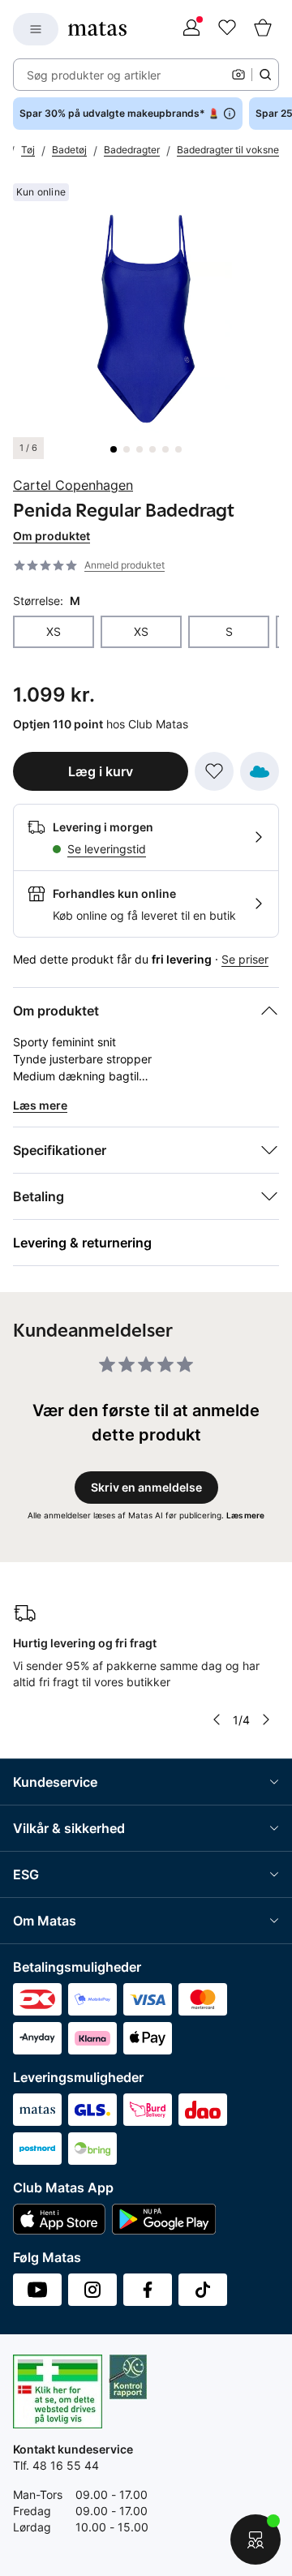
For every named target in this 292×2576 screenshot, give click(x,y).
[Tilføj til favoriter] (214, 771)
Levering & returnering (82, 1243)
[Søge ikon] (265, 75)
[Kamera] (238, 75)
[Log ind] (191, 29)
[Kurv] (263, 29)
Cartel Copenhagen (73, 485)
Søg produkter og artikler (94, 75)
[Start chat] (255, 2540)
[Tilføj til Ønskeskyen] (260, 771)
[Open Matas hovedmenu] (36, 29)
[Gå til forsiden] (97, 29)
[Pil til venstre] (217, 1719)
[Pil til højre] (266, 1719)
